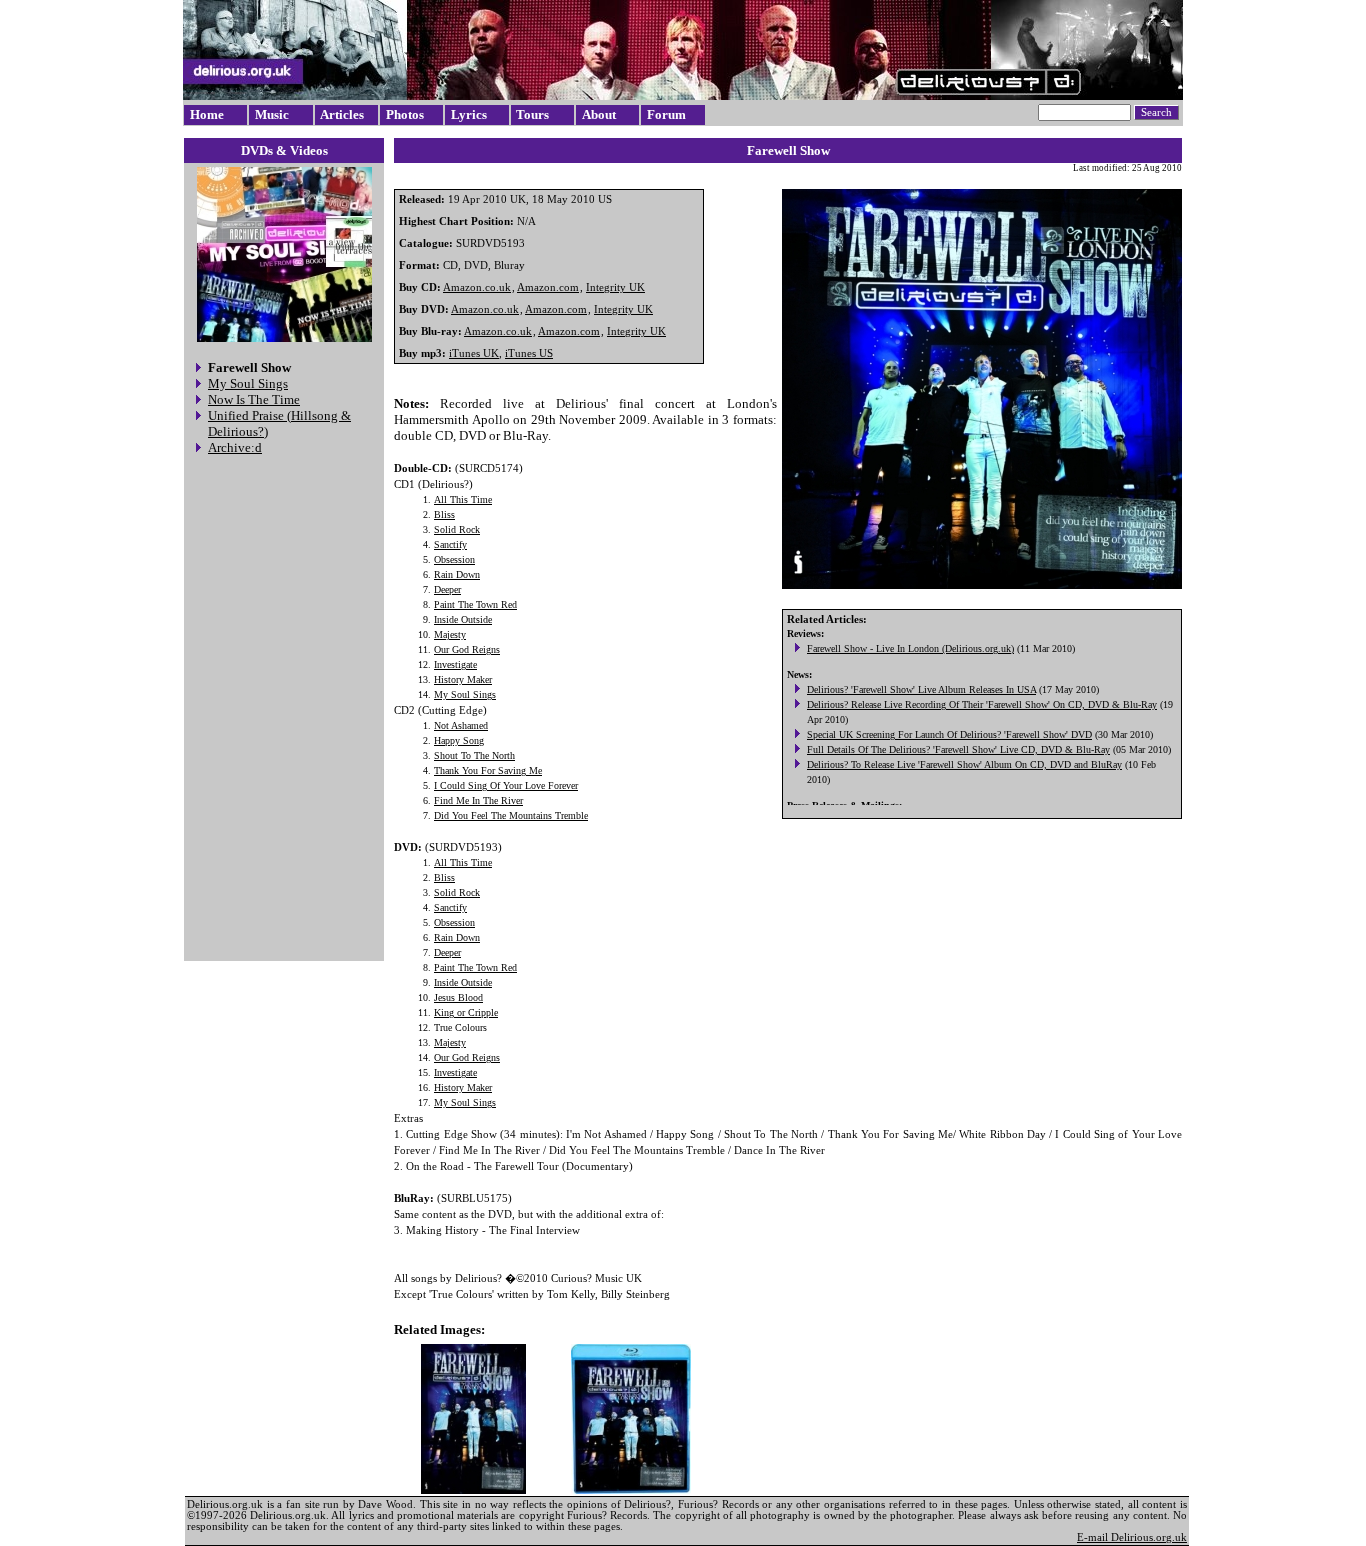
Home (207, 114)
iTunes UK (474, 353)
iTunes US (529, 353)
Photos (405, 114)
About (599, 114)
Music (272, 114)
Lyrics (469, 114)
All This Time (463, 499)
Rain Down (457, 574)
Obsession (454, 559)
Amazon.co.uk (477, 287)
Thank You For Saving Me (488, 770)
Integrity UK (615, 287)
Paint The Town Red (475, 604)
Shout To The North (474, 755)
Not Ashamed (461, 725)
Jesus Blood (458, 997)
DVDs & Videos (284, 150)
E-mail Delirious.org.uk (1132, 1537)
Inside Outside (463, 619)
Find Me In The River (478, 800)
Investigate (455, 664)
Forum (666, 114)
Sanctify (450, 544)
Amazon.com (548, 287)
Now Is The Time (254, 399)
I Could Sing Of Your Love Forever (506, 785)
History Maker (463, 679)
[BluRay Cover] (631, 1419)
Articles (342, 114)
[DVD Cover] (473, 1419)
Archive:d (235, 447)
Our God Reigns (467, 649)
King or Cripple (466, 1012)
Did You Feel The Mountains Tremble (511, 815)
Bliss (444, 514)
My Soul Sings (248, 383)
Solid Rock (457, 529)
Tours (532, 114)
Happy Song (459, 740)
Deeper (447, 589)
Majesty (450, 634)
